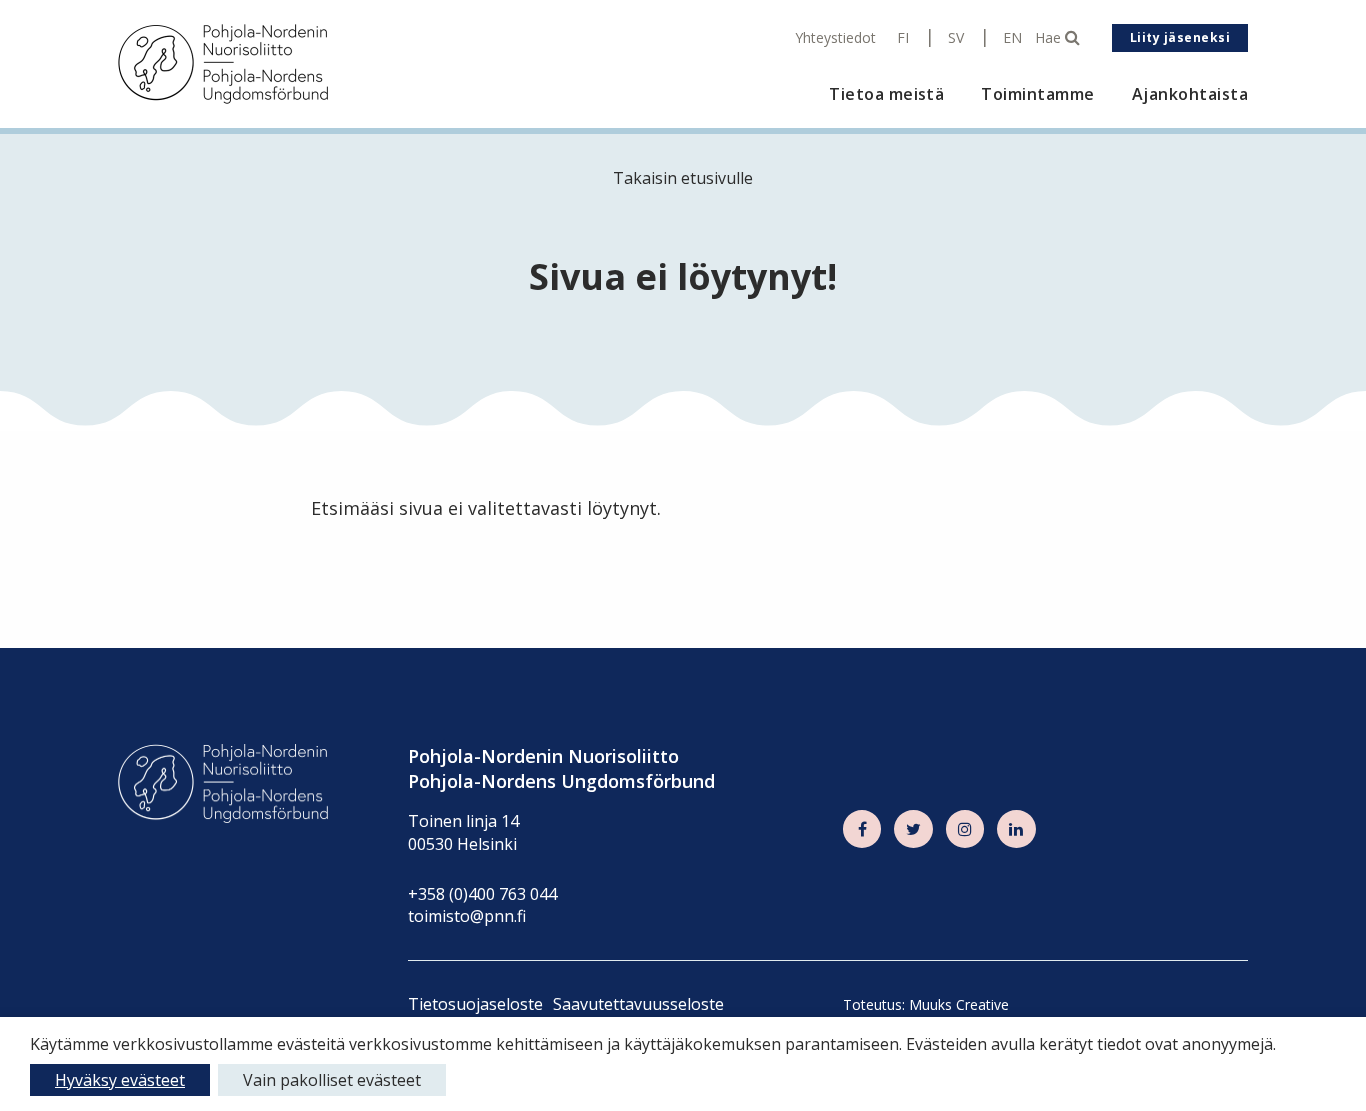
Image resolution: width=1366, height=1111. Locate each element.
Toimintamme (1037, 94)
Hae (1050, 38)
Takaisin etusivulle (683, 178)
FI (903, 38)
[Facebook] (862, 829)
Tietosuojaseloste (475, 1004)
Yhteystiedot (835, 38)
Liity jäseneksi (1180, 37)
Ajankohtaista (1190, 94)
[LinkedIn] (1016, 829)
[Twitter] (913, 829)
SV (956, 38)
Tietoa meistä (886, 94)
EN (1012, 38)
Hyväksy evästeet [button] (120, 1080)
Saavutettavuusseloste (638, 1004)
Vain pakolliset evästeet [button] (332, 1080)
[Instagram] (965, 829)
